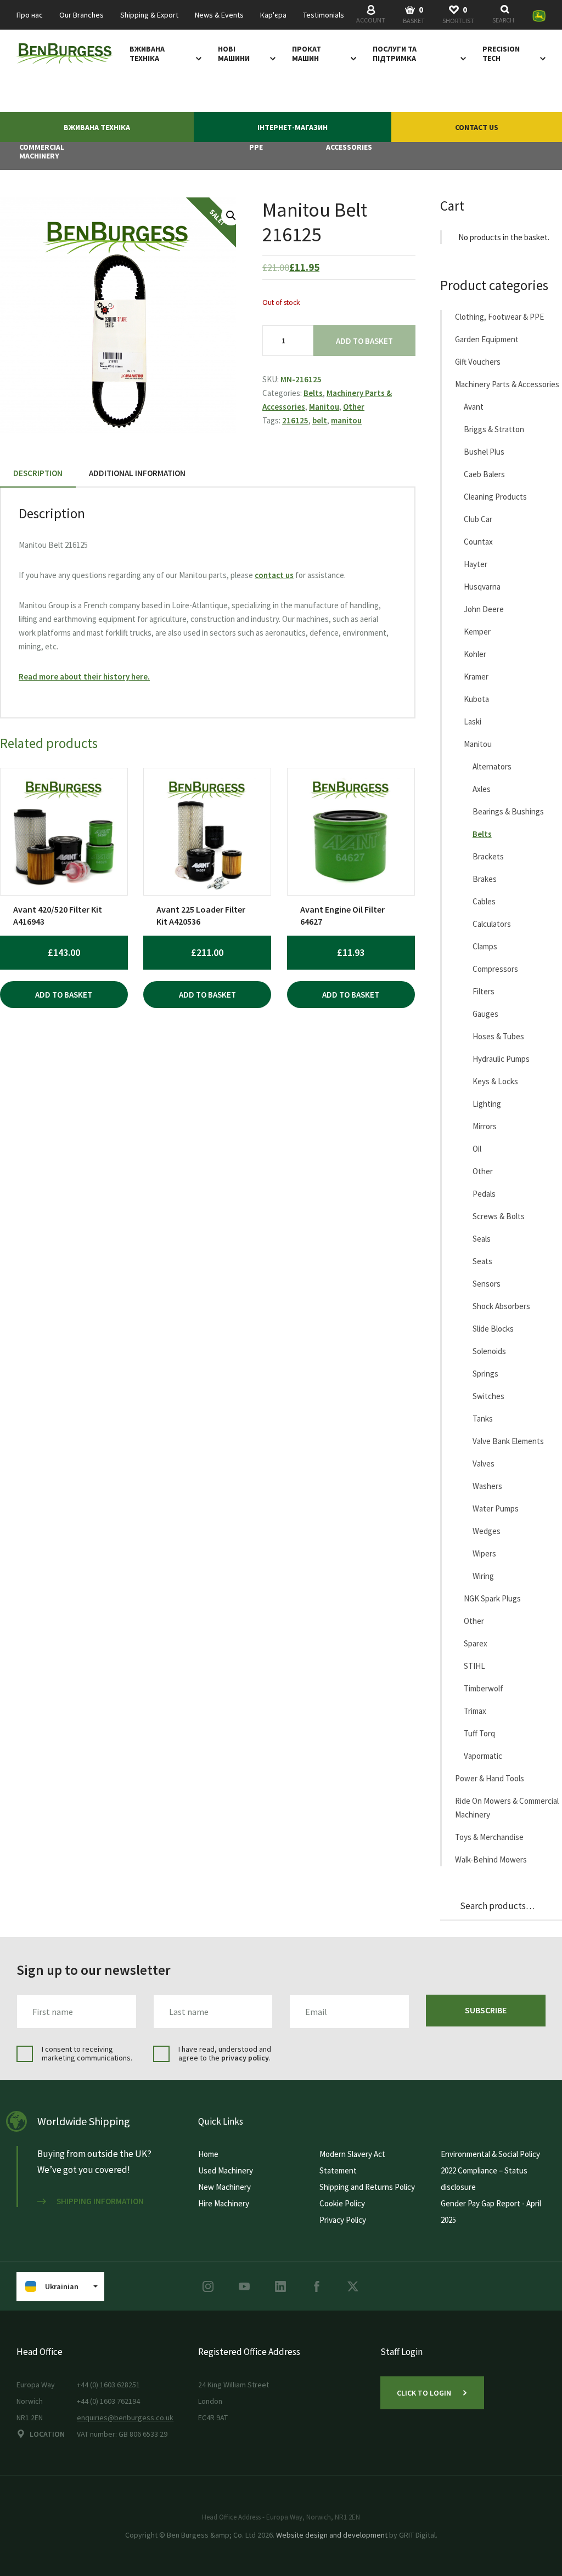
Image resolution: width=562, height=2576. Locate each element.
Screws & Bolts (499, 1216)
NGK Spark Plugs (492, 1598)
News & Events (219, 15)
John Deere (484, 609)
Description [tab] (38, 473)
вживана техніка (147, 54)
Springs (485, 1374)
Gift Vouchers (478, 362)
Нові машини (234, 54)
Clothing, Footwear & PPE (499, 317)
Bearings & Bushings (508, 811)
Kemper (477, 632)
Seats (482, 1261)
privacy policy (245, 2058)
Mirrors (485, 1126)
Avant (474, 407)
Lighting (487, 1104)
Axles (482, 789)
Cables (484, 901)
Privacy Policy (343, 2220)
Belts (313, 393)
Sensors (487, 1284)
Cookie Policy (342, 2203)
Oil (477, 1149)
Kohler (475, 654)
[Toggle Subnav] (196, 58)
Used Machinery (226, 2170)
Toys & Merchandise (489, 1837)
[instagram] (208, 2286)
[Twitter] (353, 2286)
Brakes (485, 879)
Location (47, 2434)
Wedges (487, 1531)
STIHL (474, 1666)
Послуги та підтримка (395, 54)
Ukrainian (62, 2286)
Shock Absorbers (501, 1306)
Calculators (492, 924)
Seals (482, 1239)
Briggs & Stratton (494, 429)
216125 (295, 420)
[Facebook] (317, 2286)
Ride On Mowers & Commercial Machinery (507, 1808)
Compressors (495, 969)
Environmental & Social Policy (490, 2154)
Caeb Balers (484, 474)
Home (208, 2154)
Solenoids (489, 1351)
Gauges (485, 1014)
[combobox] (505, 15)
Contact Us (477, 127)
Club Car (478, 519)
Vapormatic (483, 1756)
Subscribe (486, 2010)
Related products (49, 743)
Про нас (30, 15)
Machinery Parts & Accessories (507, 384)
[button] (231, 216)
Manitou (324, 407)
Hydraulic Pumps (501, 1059)
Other (354, 407)
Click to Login (424, 2393)
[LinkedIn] (280, 2286)
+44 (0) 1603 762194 (108, 2401)
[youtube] (244, 2286)
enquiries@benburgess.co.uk (125, 2418)
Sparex (476, 1643)
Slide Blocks (493, 1329)
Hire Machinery (224, 2203)
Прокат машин (307, 54)
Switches (488, 1396)
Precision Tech (501, 54)
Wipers (484, 1553)
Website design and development (332, 2535)
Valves (484, 1463)
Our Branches (82, 15)
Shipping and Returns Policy (367, 2187)
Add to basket (364, 341)
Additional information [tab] (137, 473)
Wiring (483, 1576)
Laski (473, 721)
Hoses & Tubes (498, 1036)
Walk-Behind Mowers (491, 1859)
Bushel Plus (484, 452)
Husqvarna (482, 587)
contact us (274, 575)
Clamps (485, 946)
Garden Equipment (487, 339)
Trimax (475, 1711)
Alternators (492, 766)
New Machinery (224, 2187)
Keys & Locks (495, 1081)
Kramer (476, 676)
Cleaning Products (495, 497)
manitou (346, 420)
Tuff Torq (479, 1733)
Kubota (476, 699)
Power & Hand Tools (490, 1778)
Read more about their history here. (84, 676)
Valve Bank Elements (508, 1441)
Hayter (476, 564)
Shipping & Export (149, 15)
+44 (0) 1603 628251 (108, 2385)
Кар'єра (273, 15)
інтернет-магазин (293, 127)
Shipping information (100, 2201)
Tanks (483, 1419)
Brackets (488, 856)
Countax (478, 542)
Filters (484, 991)
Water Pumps (496, 1508)
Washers (487, 1486)
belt (320, 420)
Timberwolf (484, 1688)
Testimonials (324, 15)
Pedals (484, 1194)
